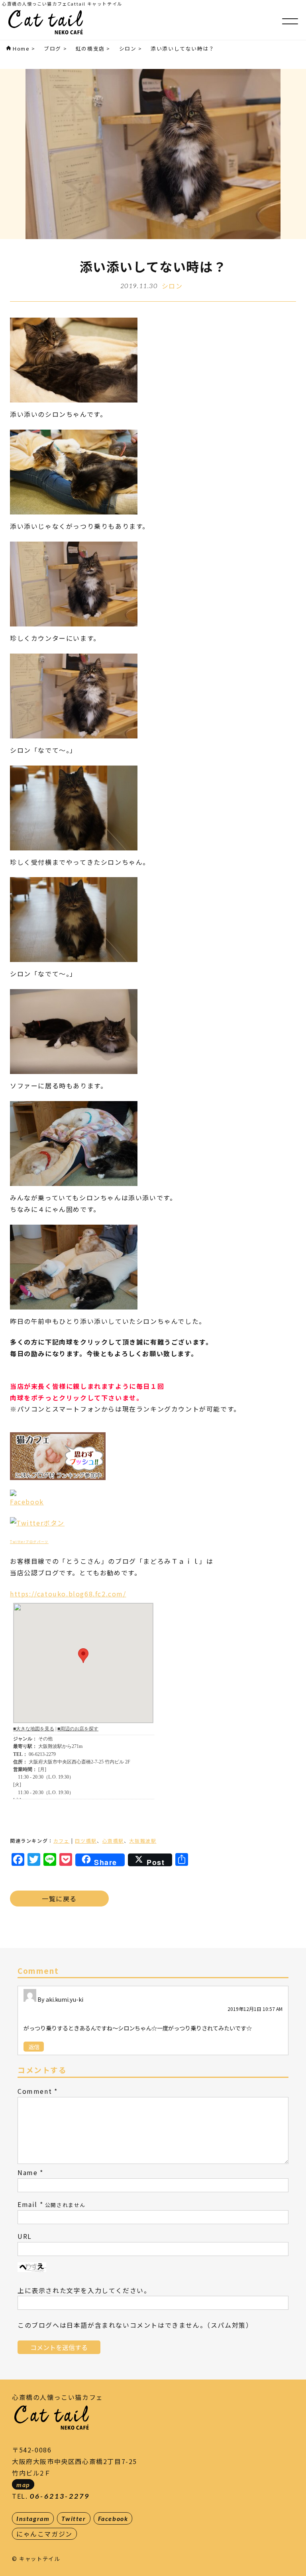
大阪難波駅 (143, 1841)
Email (27, 2204)
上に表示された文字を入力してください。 (84, 2290)
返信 (34, 2047)
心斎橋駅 (113, 1841)
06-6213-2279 (60, 2496)
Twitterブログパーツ (29, 1542)
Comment (35, 2091)
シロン (172, 286)
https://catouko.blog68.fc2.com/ (68, 1594)
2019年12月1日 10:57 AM (255, 2009)
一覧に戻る (59, 1899)
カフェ (62, 1841)
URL (25, 2236)
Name (27, 2172)
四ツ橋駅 (86, 1841)
